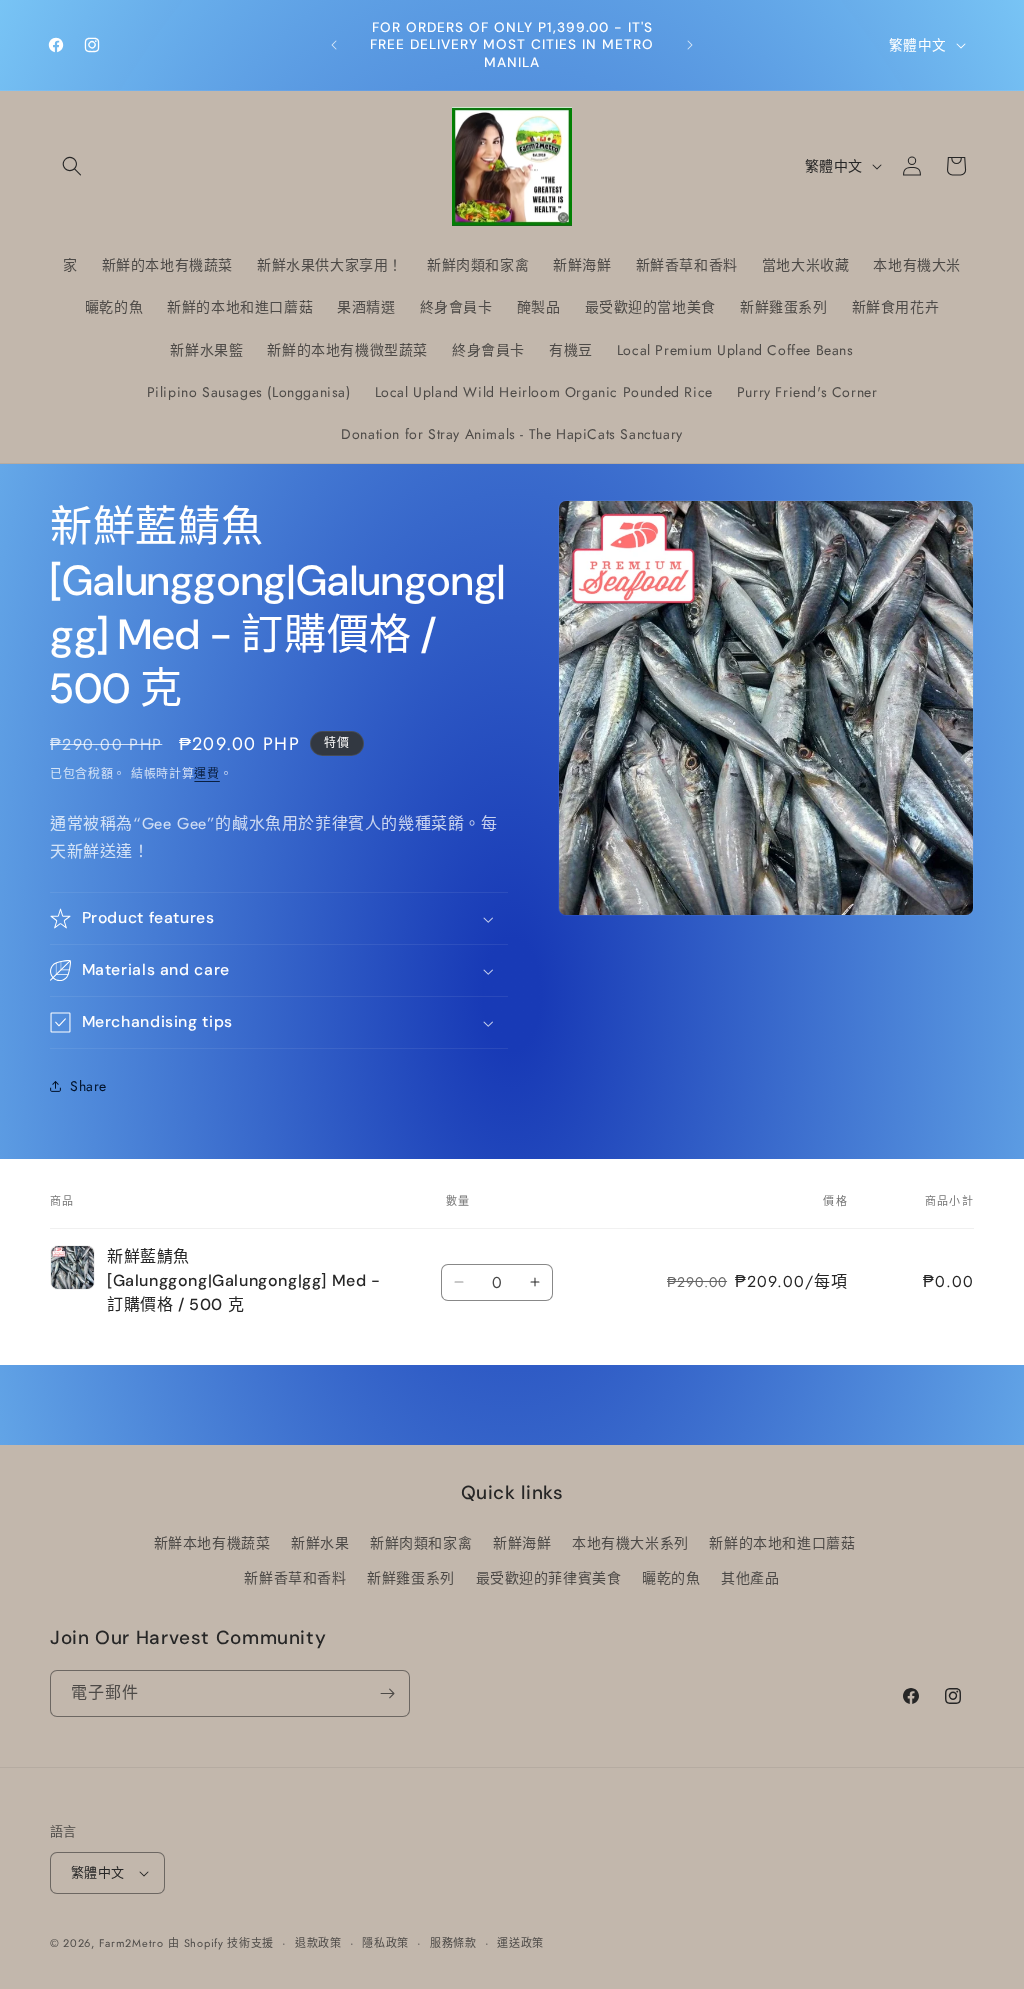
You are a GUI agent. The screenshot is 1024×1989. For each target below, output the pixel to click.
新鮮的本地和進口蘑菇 (782, 1543)
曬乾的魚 (671, 1578)
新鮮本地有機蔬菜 (212, 1543)
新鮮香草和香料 (295, 1578)
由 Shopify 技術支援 (221, 1943)
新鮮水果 (320, 1543)
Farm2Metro (131, 1943)
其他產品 (750, 1578)
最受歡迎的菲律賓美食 (549, 1578)
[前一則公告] (334, 45)
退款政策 (318, 1943)
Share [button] (88, 1086)
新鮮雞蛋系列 (411, 1578)
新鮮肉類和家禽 (421, 1543)
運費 (206, 774)
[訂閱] (387, 1693)
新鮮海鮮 (522, 1543)
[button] (72, 166)
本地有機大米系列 (630, 1543)
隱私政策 (385, 1943)
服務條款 (453, 1943)
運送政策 (520, 1943)
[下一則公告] (690, 45)
